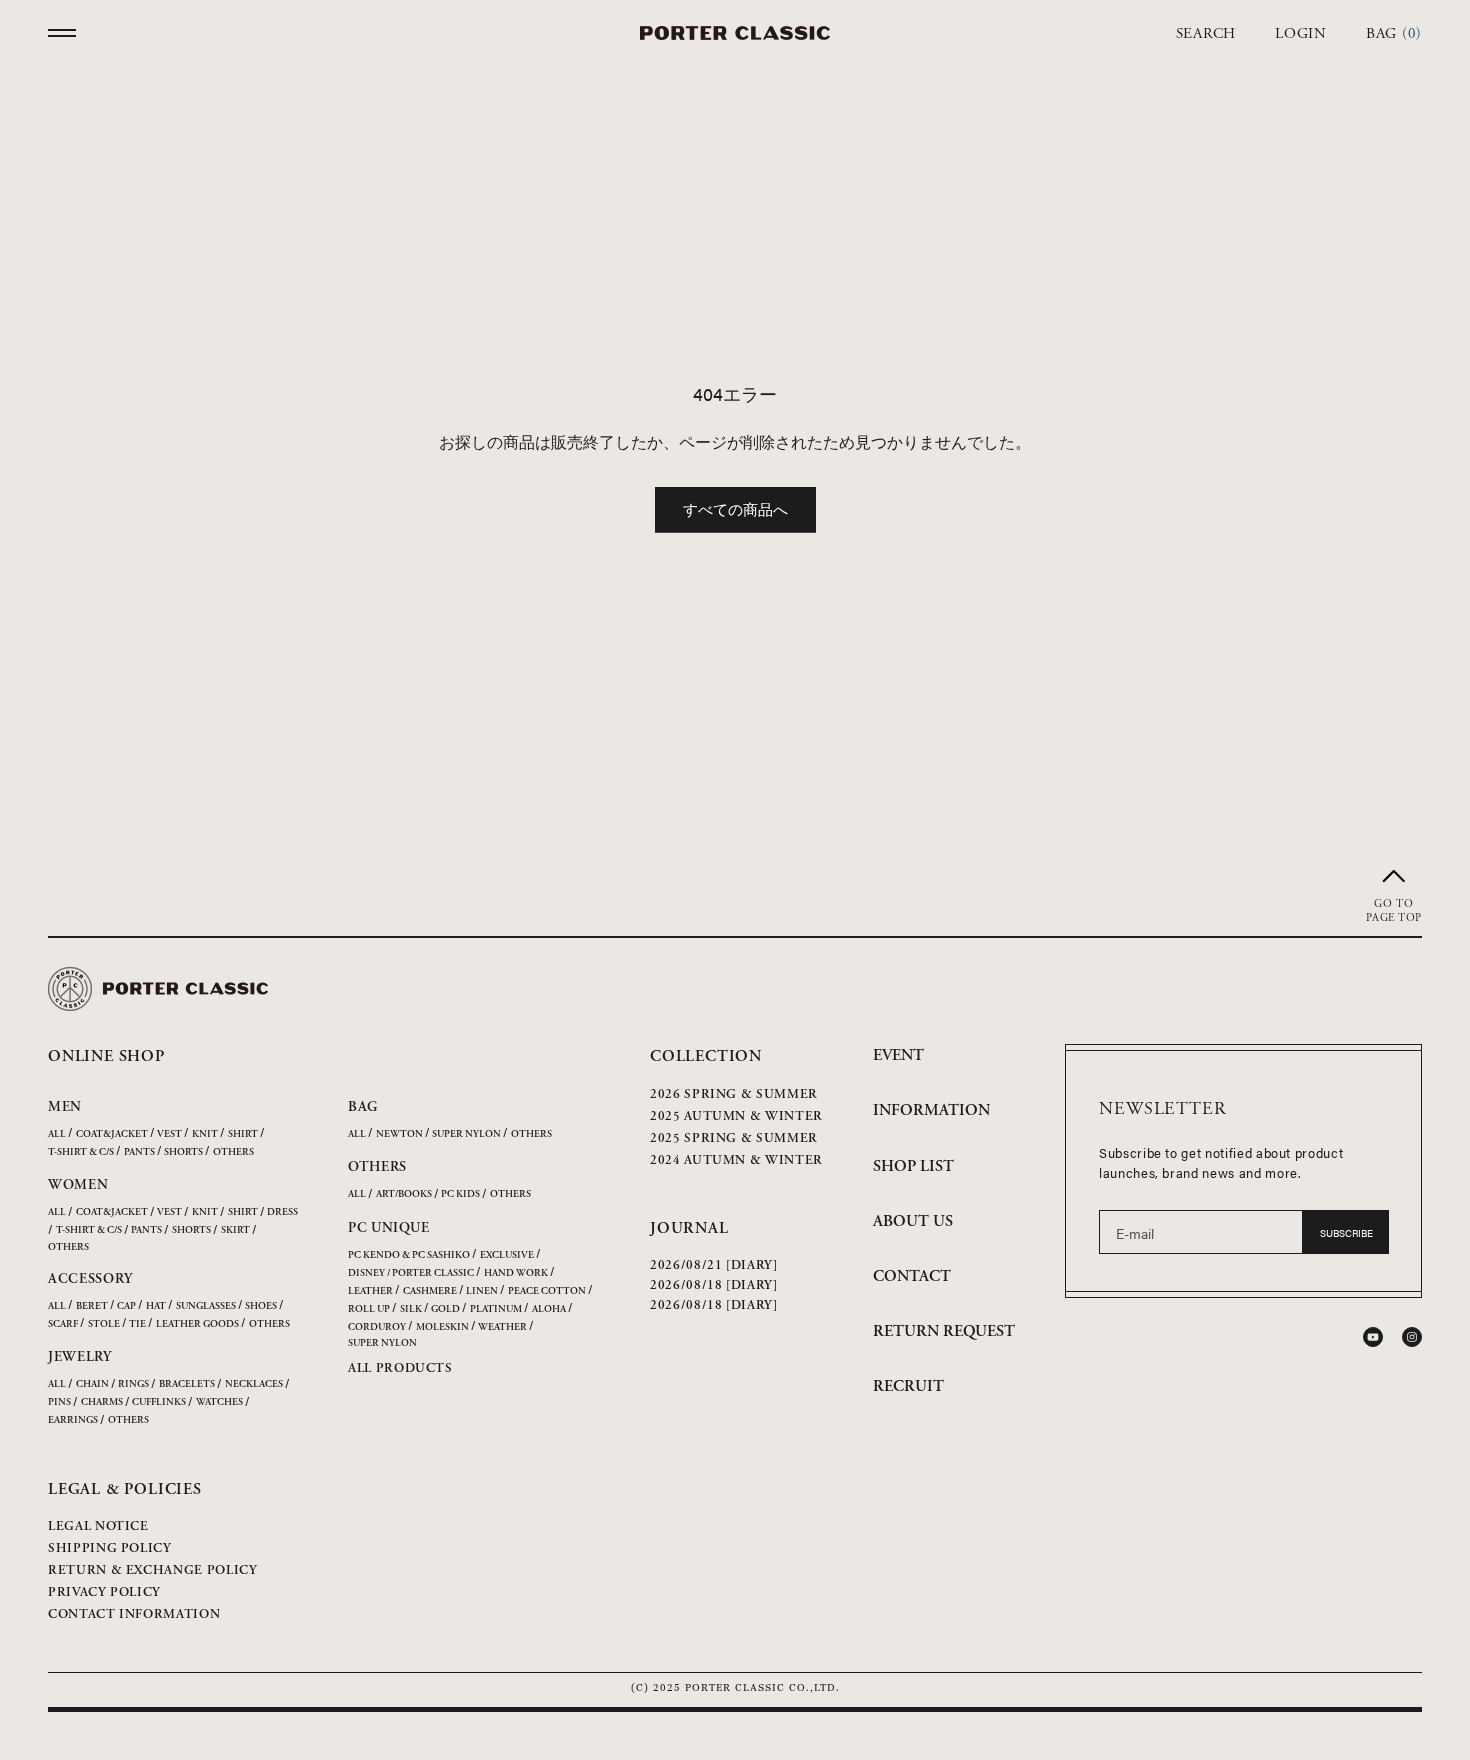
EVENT (898, 1055)
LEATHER (370, 1291)
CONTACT (912, 1276)
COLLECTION (706, 1056)
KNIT (205, 1134)
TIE (137, 1324)
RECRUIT (908, 1386)
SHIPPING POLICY (110, 1548)
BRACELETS (187, 1384)
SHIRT (243, 1134)
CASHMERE (430, 1291)
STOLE (104, 1324)
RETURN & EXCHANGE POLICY (153, 1570)
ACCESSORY (90, 1279)
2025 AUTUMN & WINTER (736, 1116)
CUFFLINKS (159, 1402)
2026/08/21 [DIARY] (714, 1265)
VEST (169, 1134)
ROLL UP (369, 1309)
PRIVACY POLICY (104, 1592)
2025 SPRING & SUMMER (734, 1138)
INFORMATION (931, 1110)
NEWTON (399, 1134)
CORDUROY (377, 1327)
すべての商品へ (735, 508)
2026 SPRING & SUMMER (734, 1094)
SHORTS (183, 1152)
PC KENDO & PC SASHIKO (409, 1255)
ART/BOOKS (404, 1194)
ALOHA (549, 1309)
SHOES (261, 1306)
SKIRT (235, 1230)
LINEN (482, 1291)
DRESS (282, 1212)
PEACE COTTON (547, 1291)
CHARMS (102, 1402)
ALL (57, 1134)
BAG (363, 1107)
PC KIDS (460, 1194)
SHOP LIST (913, 1166)
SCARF (63, 1324)
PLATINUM (496, 1309)
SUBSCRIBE (1346, 1233)
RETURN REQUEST (944, 1331)
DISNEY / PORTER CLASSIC (411, 1273)
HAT (156, 1306)
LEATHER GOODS (197, 1324)
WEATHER (502, 1327)
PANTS (139, 1152)
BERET (92, 1306)
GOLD (445, 1309)
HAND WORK (516, 1273)
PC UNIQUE (388, 1228)
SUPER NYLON (466, 1134)
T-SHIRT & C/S (81, 1152)
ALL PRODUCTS (400, 1368)
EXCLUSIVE (507, 1255)
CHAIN (92, 1384)
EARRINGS (73, 1420)
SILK (411, 1309)
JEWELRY (80, 1357)
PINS (59, 1402)
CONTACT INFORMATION (134, 1614)
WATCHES (219, 1402)
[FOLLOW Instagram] (1412, 1337)
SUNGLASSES (206, 1306)
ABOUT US (913, 1221)
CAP (126, 1306)
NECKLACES (254, 1384)
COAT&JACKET (112, 1134)
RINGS (133, 1384)
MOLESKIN (442, 1327)
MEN (65, 1107)
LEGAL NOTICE (98, 1526)
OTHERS (233, 1152)
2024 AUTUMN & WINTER (736, 1160)
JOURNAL (689, 1228)
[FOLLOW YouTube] (1373, 1337)
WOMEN (78, 1185)
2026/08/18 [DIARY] (714, 1285)
